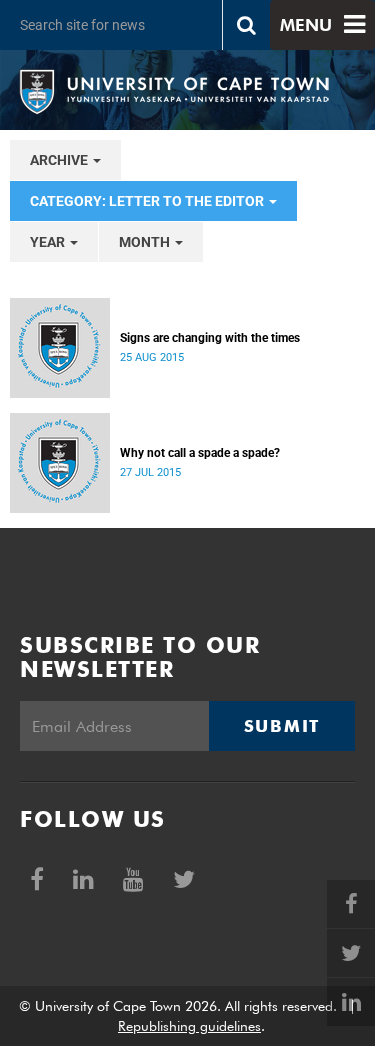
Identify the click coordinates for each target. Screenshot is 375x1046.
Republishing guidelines (189, 1026)
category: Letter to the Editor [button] (148, 201)
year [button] (49, 242)
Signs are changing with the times (210, 338)
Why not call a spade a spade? (200, 453)
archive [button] (60, 160)
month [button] (146, 242)
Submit (282, 726)
